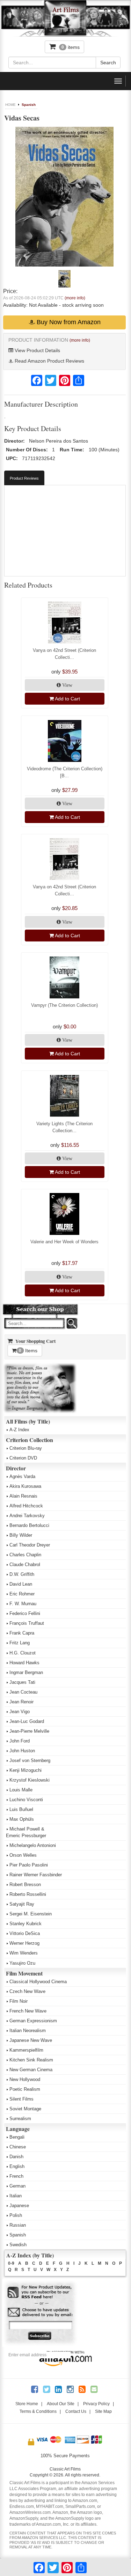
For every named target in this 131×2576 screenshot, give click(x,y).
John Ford (20, 1741)
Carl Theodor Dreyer (30, 1545)
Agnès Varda (22, 1476)
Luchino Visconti (26, 1800)
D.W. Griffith (22, 1574)
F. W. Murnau (23, 1604)
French (16, 2176)
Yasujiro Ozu (22, 1963)
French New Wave (28, 2011)
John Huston (22, 1751)
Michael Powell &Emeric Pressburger (26, 1832)
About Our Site (61, 2404)
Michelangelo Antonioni (33, 1845)
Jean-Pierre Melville (29, 1731)
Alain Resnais (23, 1496)
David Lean (21, 1584)
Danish (16, 2157)
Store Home (27, 2404)
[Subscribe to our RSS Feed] (40, 2293)
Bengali (17, 2137)
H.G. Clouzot (23, 1653)
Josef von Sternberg (30, 1760)
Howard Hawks (24, 1663)
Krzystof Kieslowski (30, 1780)
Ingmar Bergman (26, 1672)
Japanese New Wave (31, 2040)
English (17, 2166)
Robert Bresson (25, 1884)
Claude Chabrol (25, 1564)
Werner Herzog (24, 1943)
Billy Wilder (21, 1535)
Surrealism (20, 2119)
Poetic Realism (25, 2089)
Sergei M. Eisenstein (31, 1914)
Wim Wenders (24, 1953)
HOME (10, 105)
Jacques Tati (22, 1682)
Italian (16, 2196)
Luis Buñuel (21, 1809)
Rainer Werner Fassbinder (36, 1875)
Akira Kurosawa (25, 1486)
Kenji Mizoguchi (26, 1770)
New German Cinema (31, 2070)
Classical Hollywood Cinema (38, 1982)
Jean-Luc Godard (27, 1721)
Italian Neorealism (28, 2031)
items (71, 47)
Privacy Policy (96, 2404)
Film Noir (19, 2001)
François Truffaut (27, 1623)
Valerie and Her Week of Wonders (64, 1242)
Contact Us (76, 2411)
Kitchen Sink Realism (31, 2060)
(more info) (75, 298)
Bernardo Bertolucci (29, 1525)
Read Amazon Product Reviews (49, 361)
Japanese (19, 2206)
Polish (16, 2215)
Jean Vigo (20, 1712)
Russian (18, 2225)
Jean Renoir (21, 1702)
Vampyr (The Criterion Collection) (64, 1005)
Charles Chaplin (25, 1555)
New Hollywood (25, 2079)
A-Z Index (19, 1430)
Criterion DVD (23, 1458)
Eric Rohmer (22, 1594)
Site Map (103, 2411)
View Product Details (37, 350)
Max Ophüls (22, 1819)
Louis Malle (21, 1790)
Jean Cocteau (23, 1692)
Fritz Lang (20, 1643)
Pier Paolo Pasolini (29, 1865)
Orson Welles (23, 1855)
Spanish (29, 105)
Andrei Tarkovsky (27, 1516)
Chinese (18, 2147)
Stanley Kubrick (26, 1924)
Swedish (18, 2245)
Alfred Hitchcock (26, 1506)
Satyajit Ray (22, 1904)
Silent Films (21, 2099)
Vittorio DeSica (25, 1933)
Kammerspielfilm (26, 2050)
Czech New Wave (27, 1991)
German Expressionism (33, 2021)
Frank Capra (22, 1633)
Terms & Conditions (38, 2411)
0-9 (11, 2263)
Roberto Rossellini (28, 1894)
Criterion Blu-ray (26, 1448)
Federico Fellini (25, 1613)
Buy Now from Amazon (68, 322)
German (17, 2186)
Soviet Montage (25, 2109)
